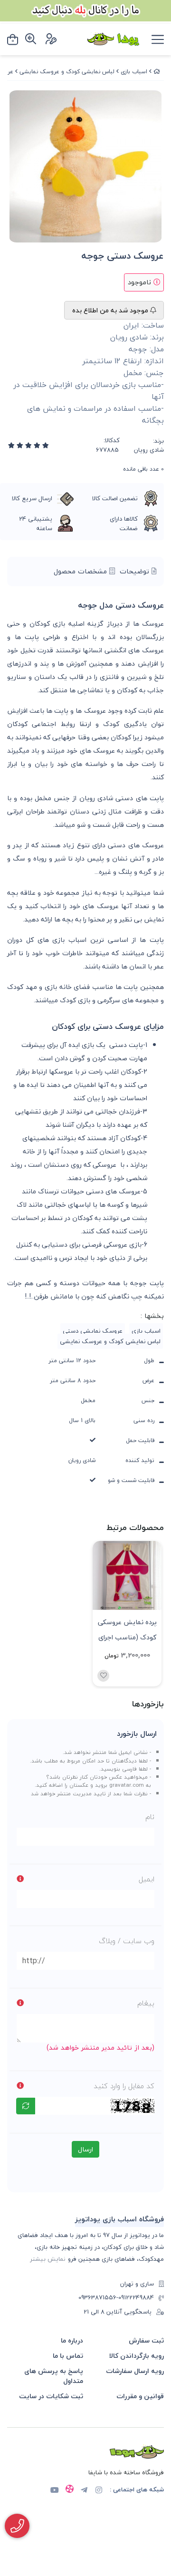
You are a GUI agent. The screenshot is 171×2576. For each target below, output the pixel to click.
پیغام (146, 2003)
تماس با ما (68, 2356)
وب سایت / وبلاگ (127, 1941)
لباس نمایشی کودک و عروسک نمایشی (67, 72)
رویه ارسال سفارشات (135, 2371)
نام (150, 1817)
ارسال (85, 2149)
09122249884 (136, 2298)
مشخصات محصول (81, 571)
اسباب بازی (134, 72)
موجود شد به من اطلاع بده (111, 310)
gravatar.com (127, 1785)
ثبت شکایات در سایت (51, 2396)
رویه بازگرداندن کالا (137, 2356)
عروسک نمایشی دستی (93, 1331)
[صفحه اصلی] (157, 72)
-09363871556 (98, 2298)
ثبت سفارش (146, 2340)
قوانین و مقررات (140, 2396)
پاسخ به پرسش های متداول (54, 2376)
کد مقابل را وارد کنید (124, 2086)
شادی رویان (149, 450)
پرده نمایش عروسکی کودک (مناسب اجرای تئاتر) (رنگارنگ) (127, 1629)
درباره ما (72, 2340)
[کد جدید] (26, 2106)
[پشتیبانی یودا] (17, 2526)
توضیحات (136, 571)
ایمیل (147, 1879)
